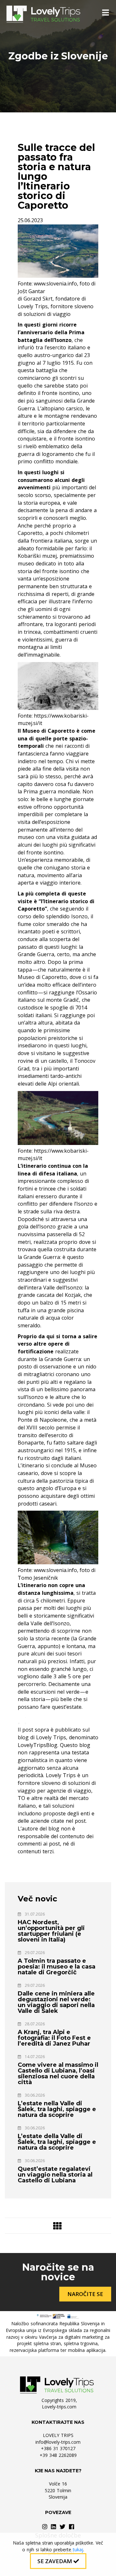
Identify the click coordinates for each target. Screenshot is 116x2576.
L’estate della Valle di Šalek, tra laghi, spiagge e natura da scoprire (57, 2142)
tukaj (78, 2550)
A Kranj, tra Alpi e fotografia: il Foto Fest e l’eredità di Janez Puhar (54, 2038)
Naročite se (85, 2294)
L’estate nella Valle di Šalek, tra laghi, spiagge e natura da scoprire (57, 2109)
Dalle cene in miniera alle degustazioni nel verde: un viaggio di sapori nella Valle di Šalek (56, 2002)
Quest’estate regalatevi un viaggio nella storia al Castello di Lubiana (55, 2175)
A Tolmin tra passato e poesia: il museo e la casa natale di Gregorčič (57, 1967)
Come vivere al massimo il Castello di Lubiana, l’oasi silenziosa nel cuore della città (58, 2074)
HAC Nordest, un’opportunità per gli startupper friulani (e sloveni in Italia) (51, 1931)
